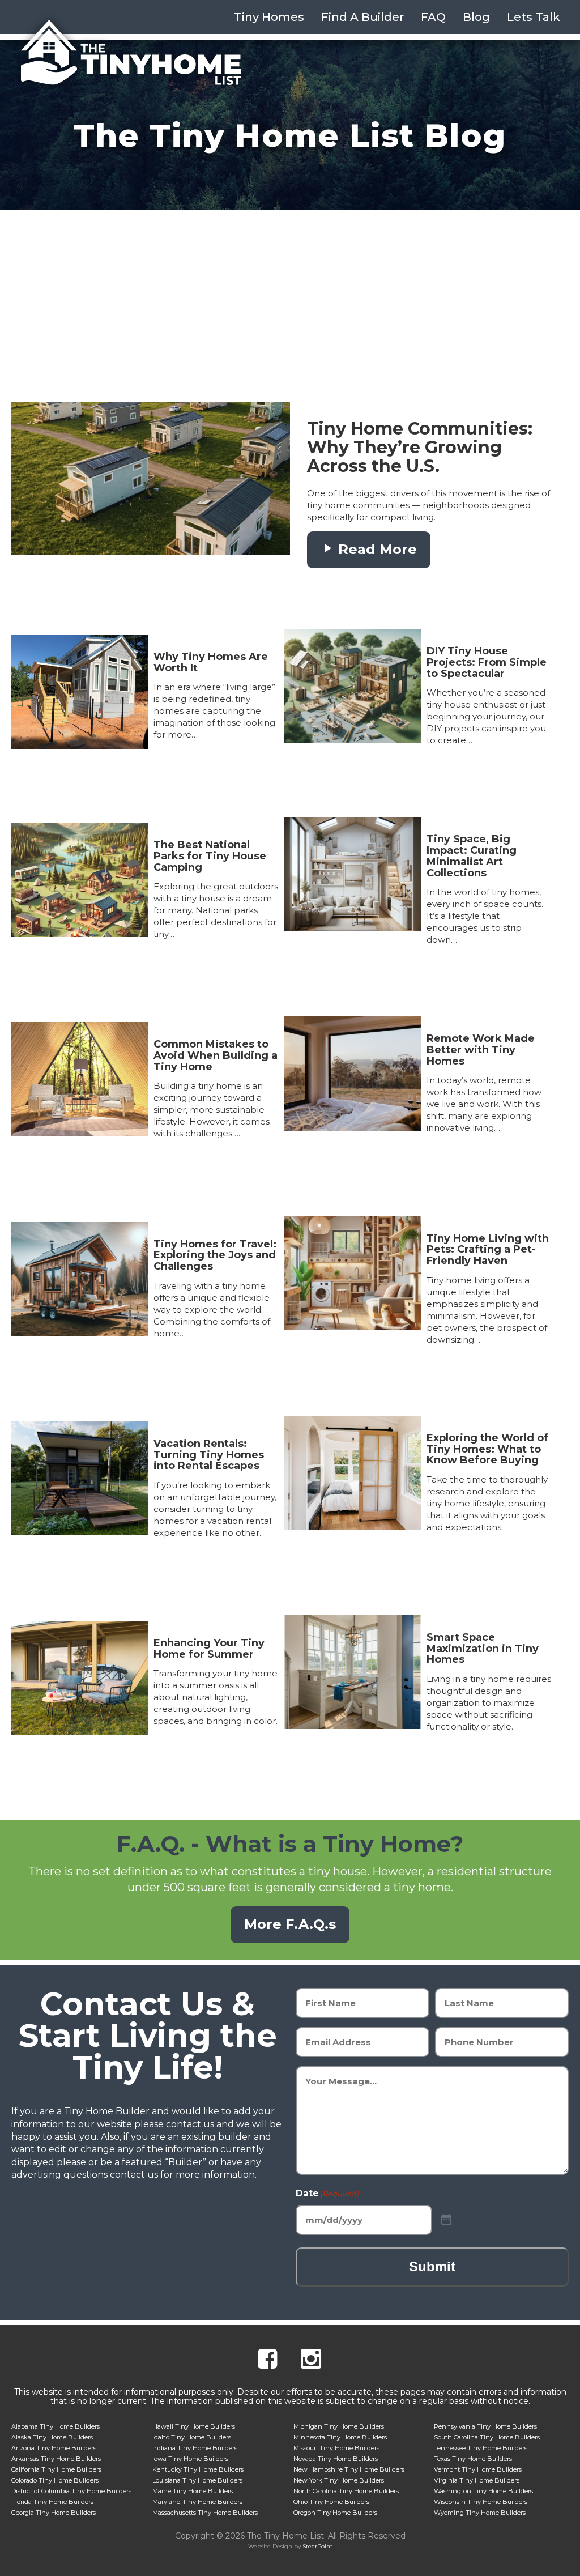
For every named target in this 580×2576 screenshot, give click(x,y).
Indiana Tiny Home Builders (195, 2448)
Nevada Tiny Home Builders (336, 2459)
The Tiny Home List (131, 53)
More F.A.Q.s (290, 1924)
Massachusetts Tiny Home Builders (205, 2513)
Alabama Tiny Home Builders (56, 2426)
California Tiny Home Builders (56, 2469)
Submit (432, 2266)
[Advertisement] (290, 295)
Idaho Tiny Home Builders (192, 2437)
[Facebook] (267, 2360)
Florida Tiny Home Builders (52, 2502)
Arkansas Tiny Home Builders (56, 2459)
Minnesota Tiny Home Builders (340, 2437)
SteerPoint (317, 2546)
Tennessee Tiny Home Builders (481, 2448)
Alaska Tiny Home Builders (52, 2437)
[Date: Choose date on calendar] (446, 2220)
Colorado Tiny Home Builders (55, 2480)
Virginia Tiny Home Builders (477, 2480)
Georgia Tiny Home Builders (54, 2513)
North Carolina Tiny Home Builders (346, 2491)
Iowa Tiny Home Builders (190, 2459)
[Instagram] (311, 2360)
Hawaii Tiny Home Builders (194, 2426)
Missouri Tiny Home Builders (336, 2448)
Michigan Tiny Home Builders (339, 2426)
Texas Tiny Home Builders (473, 2459)
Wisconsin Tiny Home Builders (481, 2502)
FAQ (433, 17)
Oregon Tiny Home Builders (335, 2513)
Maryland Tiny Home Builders (197, 2502)
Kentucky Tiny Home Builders (198, 2469)
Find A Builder (362, 17)
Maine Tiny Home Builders (193, 2491)
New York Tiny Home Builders (339, 2480)
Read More (376, 549)
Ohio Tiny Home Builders (331, 2502)
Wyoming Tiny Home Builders (480, 2513)
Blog (476, 17)
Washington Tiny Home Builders (483, 2491)
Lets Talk (534, 17)
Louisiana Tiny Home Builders (197, 2480)
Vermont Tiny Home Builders (478, 2469)
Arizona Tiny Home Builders (54, 2448)
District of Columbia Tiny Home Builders (71, 2491)
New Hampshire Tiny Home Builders (349, 2469)
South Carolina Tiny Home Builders (487, 2437)
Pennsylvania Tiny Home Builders (485, 2426)
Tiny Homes (269, 17)
